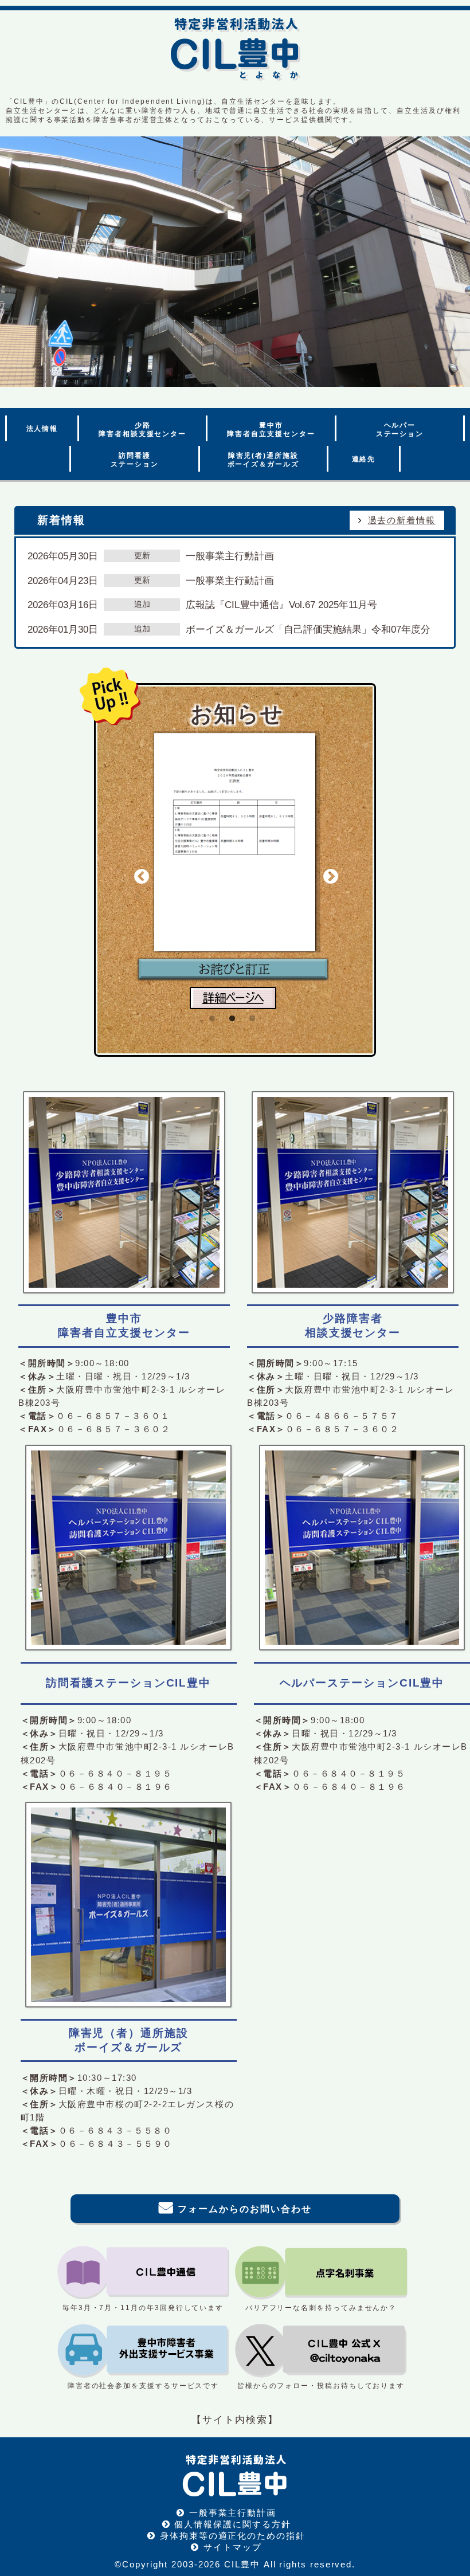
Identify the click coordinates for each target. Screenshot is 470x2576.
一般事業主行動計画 (230, 556)
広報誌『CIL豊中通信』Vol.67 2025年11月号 (281, 605)
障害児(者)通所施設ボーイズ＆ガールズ (263, 460)
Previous (142, 877)
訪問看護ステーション (135, 460)
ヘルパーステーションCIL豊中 (362, 1683)
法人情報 (42, 429)
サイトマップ (233, 2547)
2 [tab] (232, 1039)
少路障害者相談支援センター (142, 430)
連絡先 (364, 459)
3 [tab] (252, 1039)
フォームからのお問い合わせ (244, 2209)
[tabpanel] (233, 868)
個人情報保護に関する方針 (232, 2524)
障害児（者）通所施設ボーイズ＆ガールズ (129, 2040)
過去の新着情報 (402, 520)
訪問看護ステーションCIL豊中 (128, 1683)
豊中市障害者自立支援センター (271, 430)
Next (331, 877)
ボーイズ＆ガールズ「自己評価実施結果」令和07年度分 (308, 629)
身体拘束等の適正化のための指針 (233, 2536)
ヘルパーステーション (400, 430)
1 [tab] (212, 1039)
